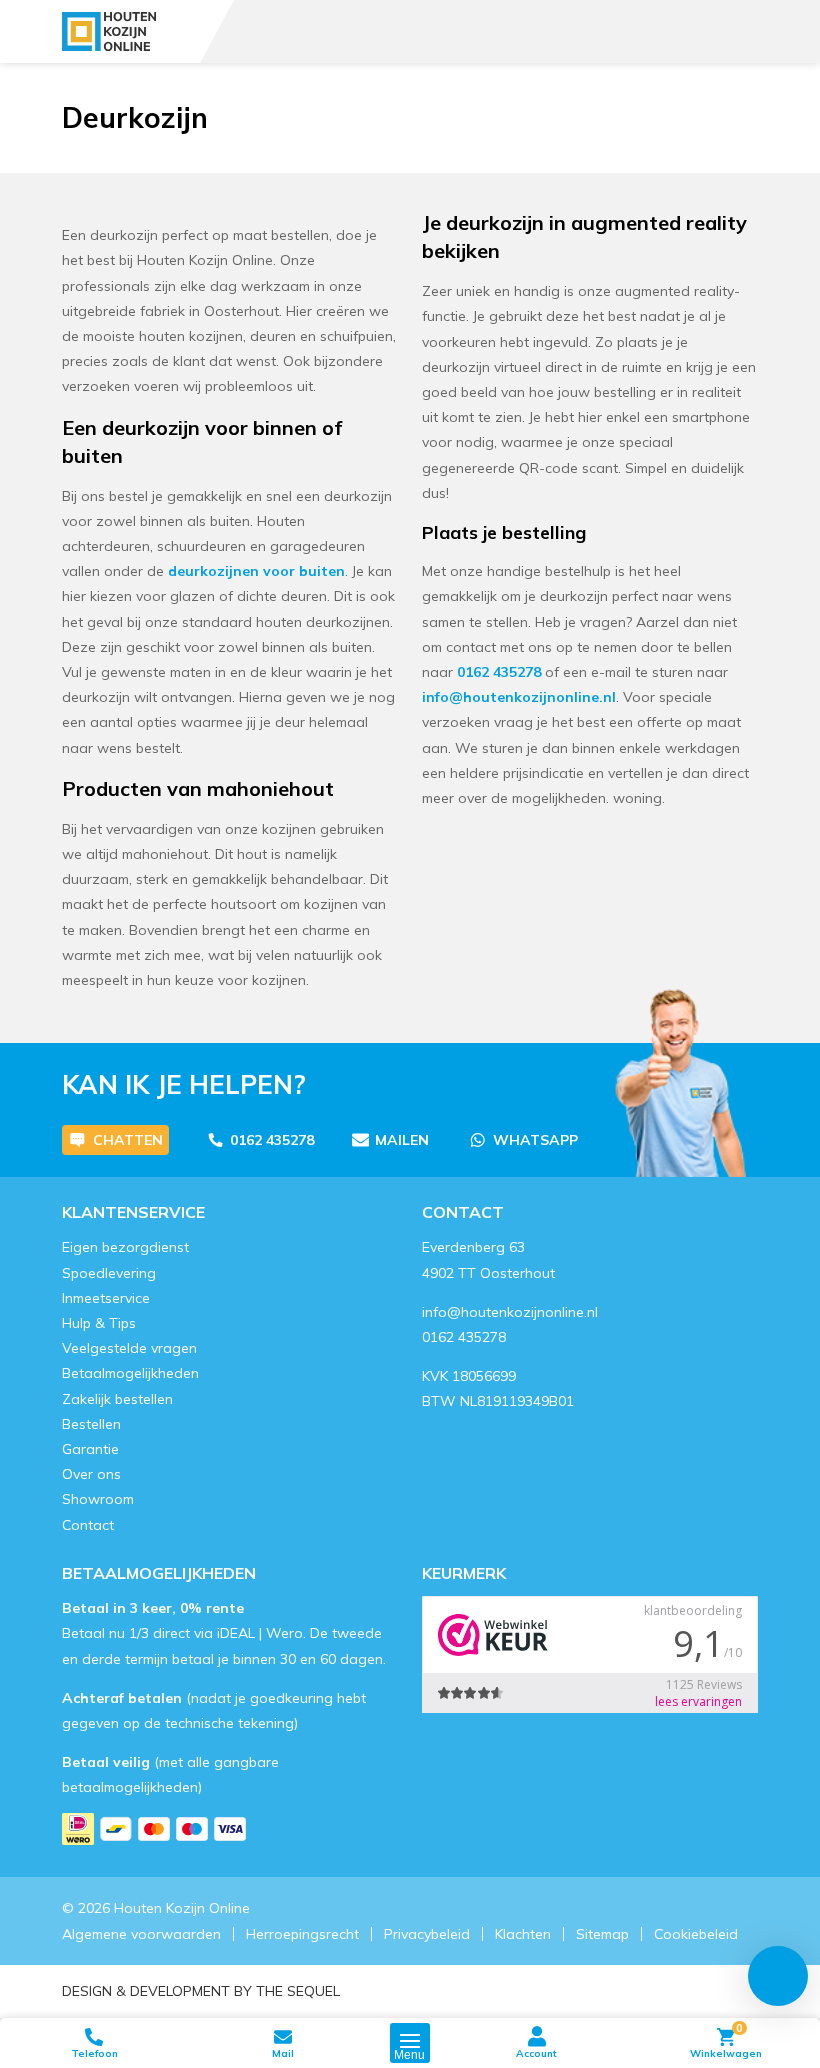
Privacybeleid (427, 1934)
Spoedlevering (109, 1273)
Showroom (98, 1499)
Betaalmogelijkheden (130, 1373)
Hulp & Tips (99, 1323)
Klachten (523, 1934)
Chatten (128, 1140)
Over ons (91, 1474)
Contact (88, 1525)
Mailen (402, 1140)
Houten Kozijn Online (182, 1908)
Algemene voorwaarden (141, 1934)
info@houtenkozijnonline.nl (519, 697)
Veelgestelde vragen (129, 1348)
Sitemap (602, 1934)
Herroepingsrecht (302, 1934)
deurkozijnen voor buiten (256, 571)
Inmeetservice (106, 1298)
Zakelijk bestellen (117, 1399)
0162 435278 (499, 672)
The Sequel (298, 1991)
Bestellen (91, 1424)
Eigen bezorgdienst (125, 1247)
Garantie (90, 1449)
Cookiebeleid (696, 1934)
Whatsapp (535, 1140)
